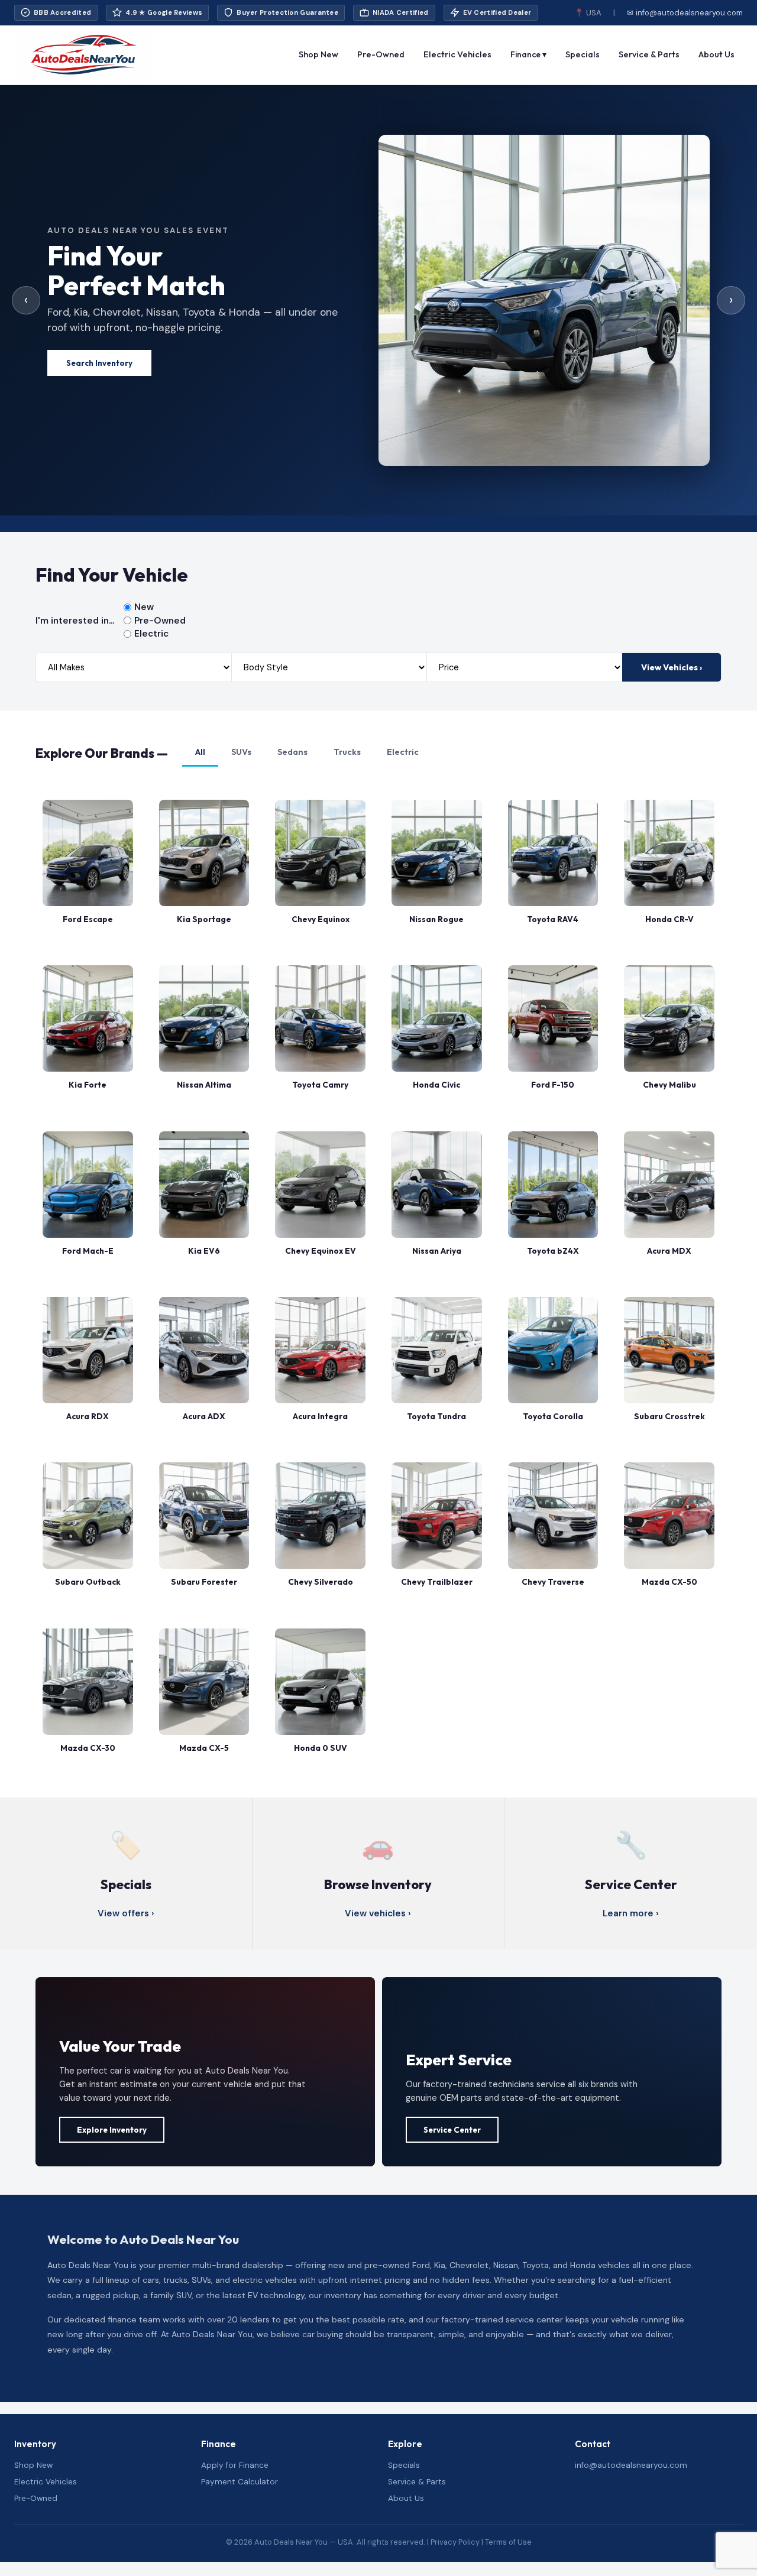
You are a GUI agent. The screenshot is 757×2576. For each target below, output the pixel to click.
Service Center (452, 2130)
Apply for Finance (235, 2465)
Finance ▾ (528, 54)
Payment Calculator (240, 2482)
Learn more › (631, 1913)
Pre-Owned (381, 54)
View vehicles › (378, 1913)
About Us (716, 54)
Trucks (347, 752)
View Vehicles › (672, 667)
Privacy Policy (455, 2542)
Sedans (292, 752)
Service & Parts (649, 54)
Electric (151, 634)
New (144, 607)
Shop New (318, 54)
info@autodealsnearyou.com (631, 2465)
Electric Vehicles (457, 54)
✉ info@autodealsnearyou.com (685, 13)
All (200, 752)
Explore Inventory (112, 2130)
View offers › (126, 1913)
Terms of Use (508, 2542)
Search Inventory (99, 363)
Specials (583, 54)
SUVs (241, 752)
